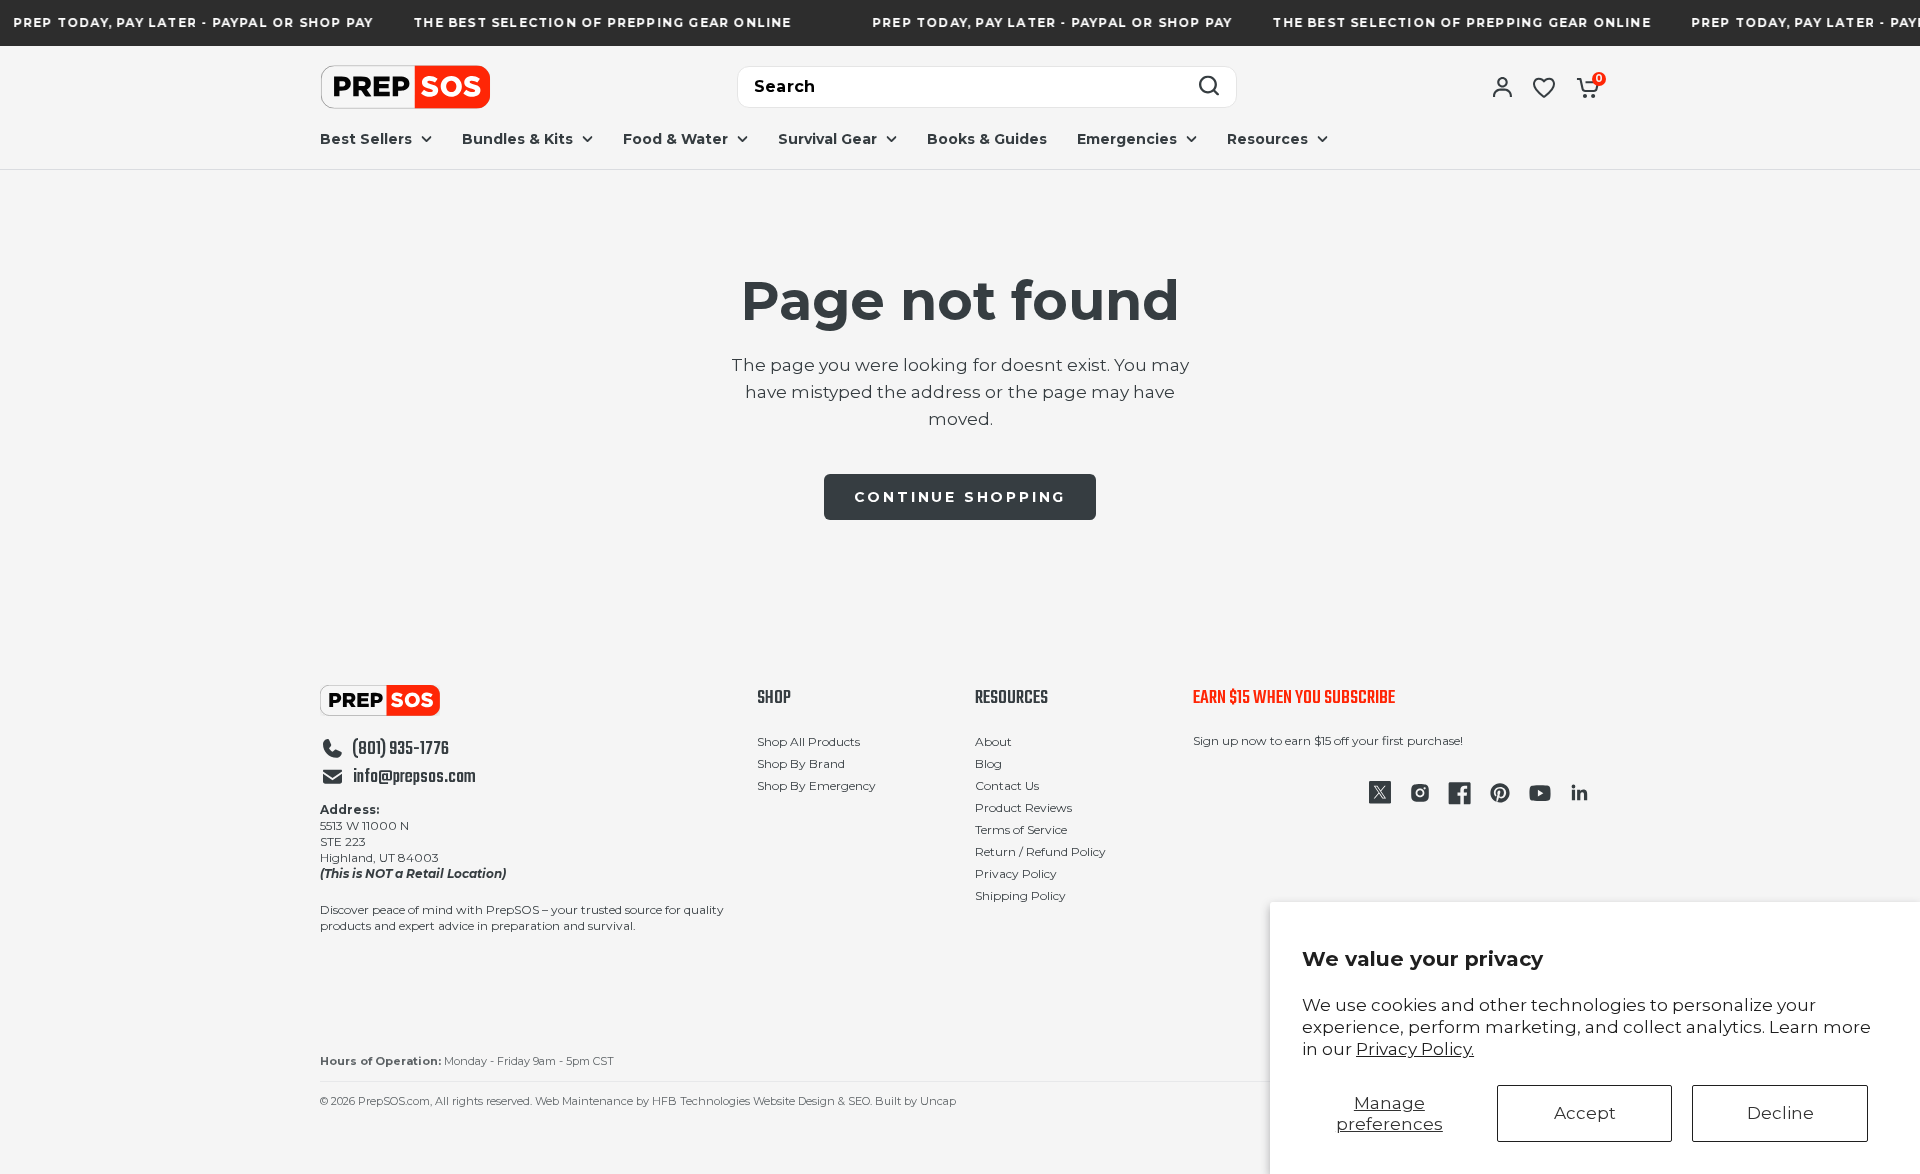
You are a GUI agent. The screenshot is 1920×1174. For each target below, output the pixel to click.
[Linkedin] (1580, 793)
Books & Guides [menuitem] (987, 139)
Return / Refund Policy (1040, 851)
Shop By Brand (801, 763)
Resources (1011, 699)
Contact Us (1007, 785)
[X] (1380, 793)
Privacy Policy (1016, 873)
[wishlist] (1544, 87)
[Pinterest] (1500, 793)
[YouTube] (1540, 793)
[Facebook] (1460, 793)
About (993, 741)
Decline (1780, 1113)
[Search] (1209, 87)
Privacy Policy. (1415, 1049)
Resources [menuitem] (1267, 139)
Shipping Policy (1020, 895)
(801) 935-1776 (400, 750)
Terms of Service (1021, 829)
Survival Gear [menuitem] (827, 139)
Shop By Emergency (816, 785)
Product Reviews (1023, 807)
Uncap (938, 1101)
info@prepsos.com (414, 778)
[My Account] (1502, 87)
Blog (988, 763)
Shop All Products (808, 741)
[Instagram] (1420, 793)
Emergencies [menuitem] (1127, 139)
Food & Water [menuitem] (675, 139)
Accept (1585, 1113)
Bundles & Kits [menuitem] (517, 139)
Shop (774, 699)
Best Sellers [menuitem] (366, 139)
